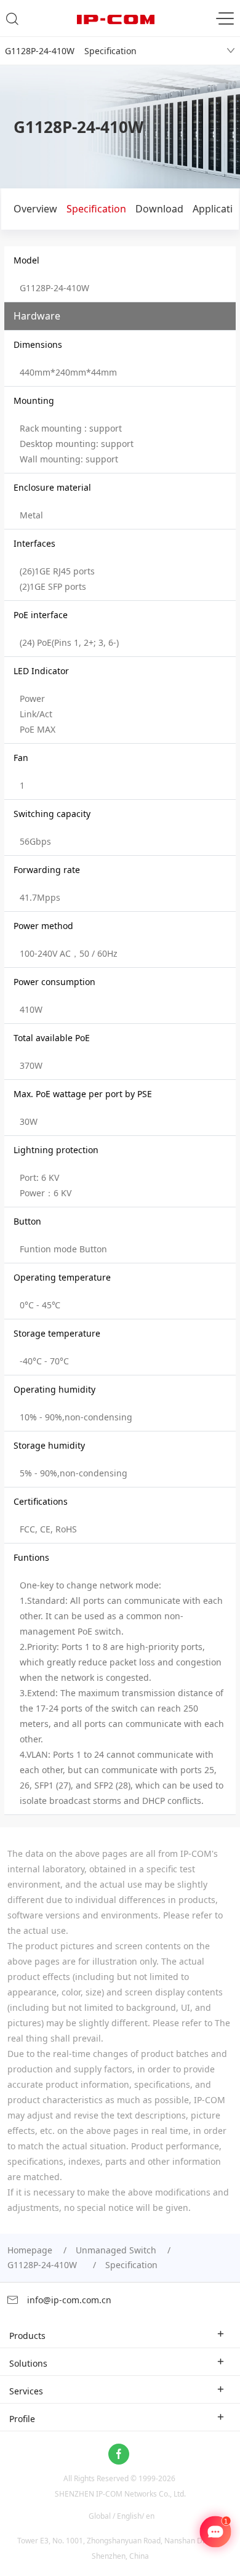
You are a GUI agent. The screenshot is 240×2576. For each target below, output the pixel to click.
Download (159, 209)
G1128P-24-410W (45, 2265)
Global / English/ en (122, 2516)
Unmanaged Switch (116, 2250)
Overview (35, 209)
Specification (96, 209)
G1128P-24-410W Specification (71, 51)
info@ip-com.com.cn (68, 2300)
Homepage (30, 2250)
